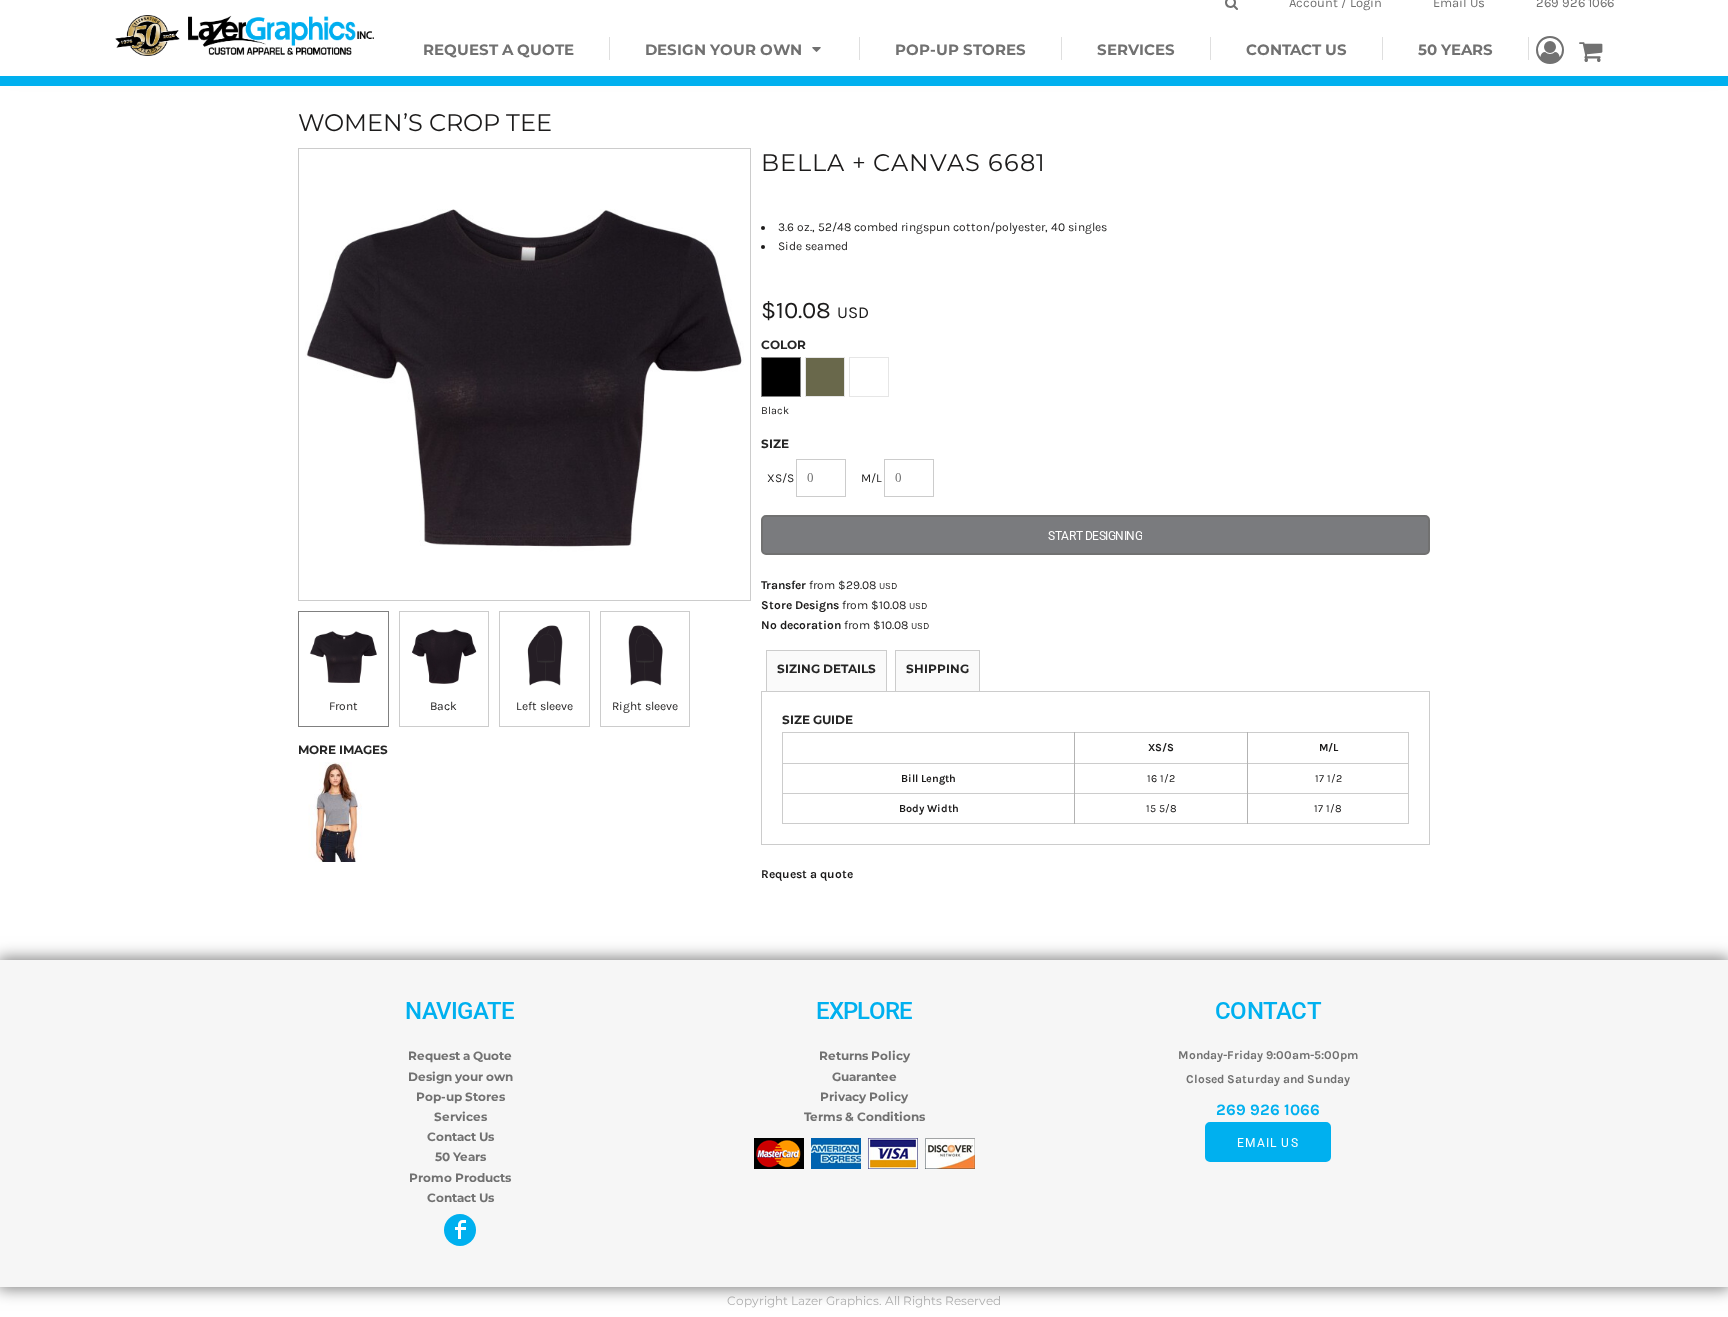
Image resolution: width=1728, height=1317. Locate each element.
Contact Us (460, 1136)
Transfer (783, 585)
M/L (871, 478)
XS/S (780, 478)
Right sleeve (645, 706)
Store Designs (800, 605)
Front (343, 706)
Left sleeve (544, 706)
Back (443, 706)
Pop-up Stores (460, 1096)
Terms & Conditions (864, 1116)
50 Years (460, 1156)
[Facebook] (460, 1230)
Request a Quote (460, 1055)
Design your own (460, 1076)
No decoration (801, 625)
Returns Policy (864, 1055)
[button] (735, 48)
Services (460, 1116)
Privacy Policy (864, 1096)
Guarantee (864, 1076)
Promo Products (460, 1177)
